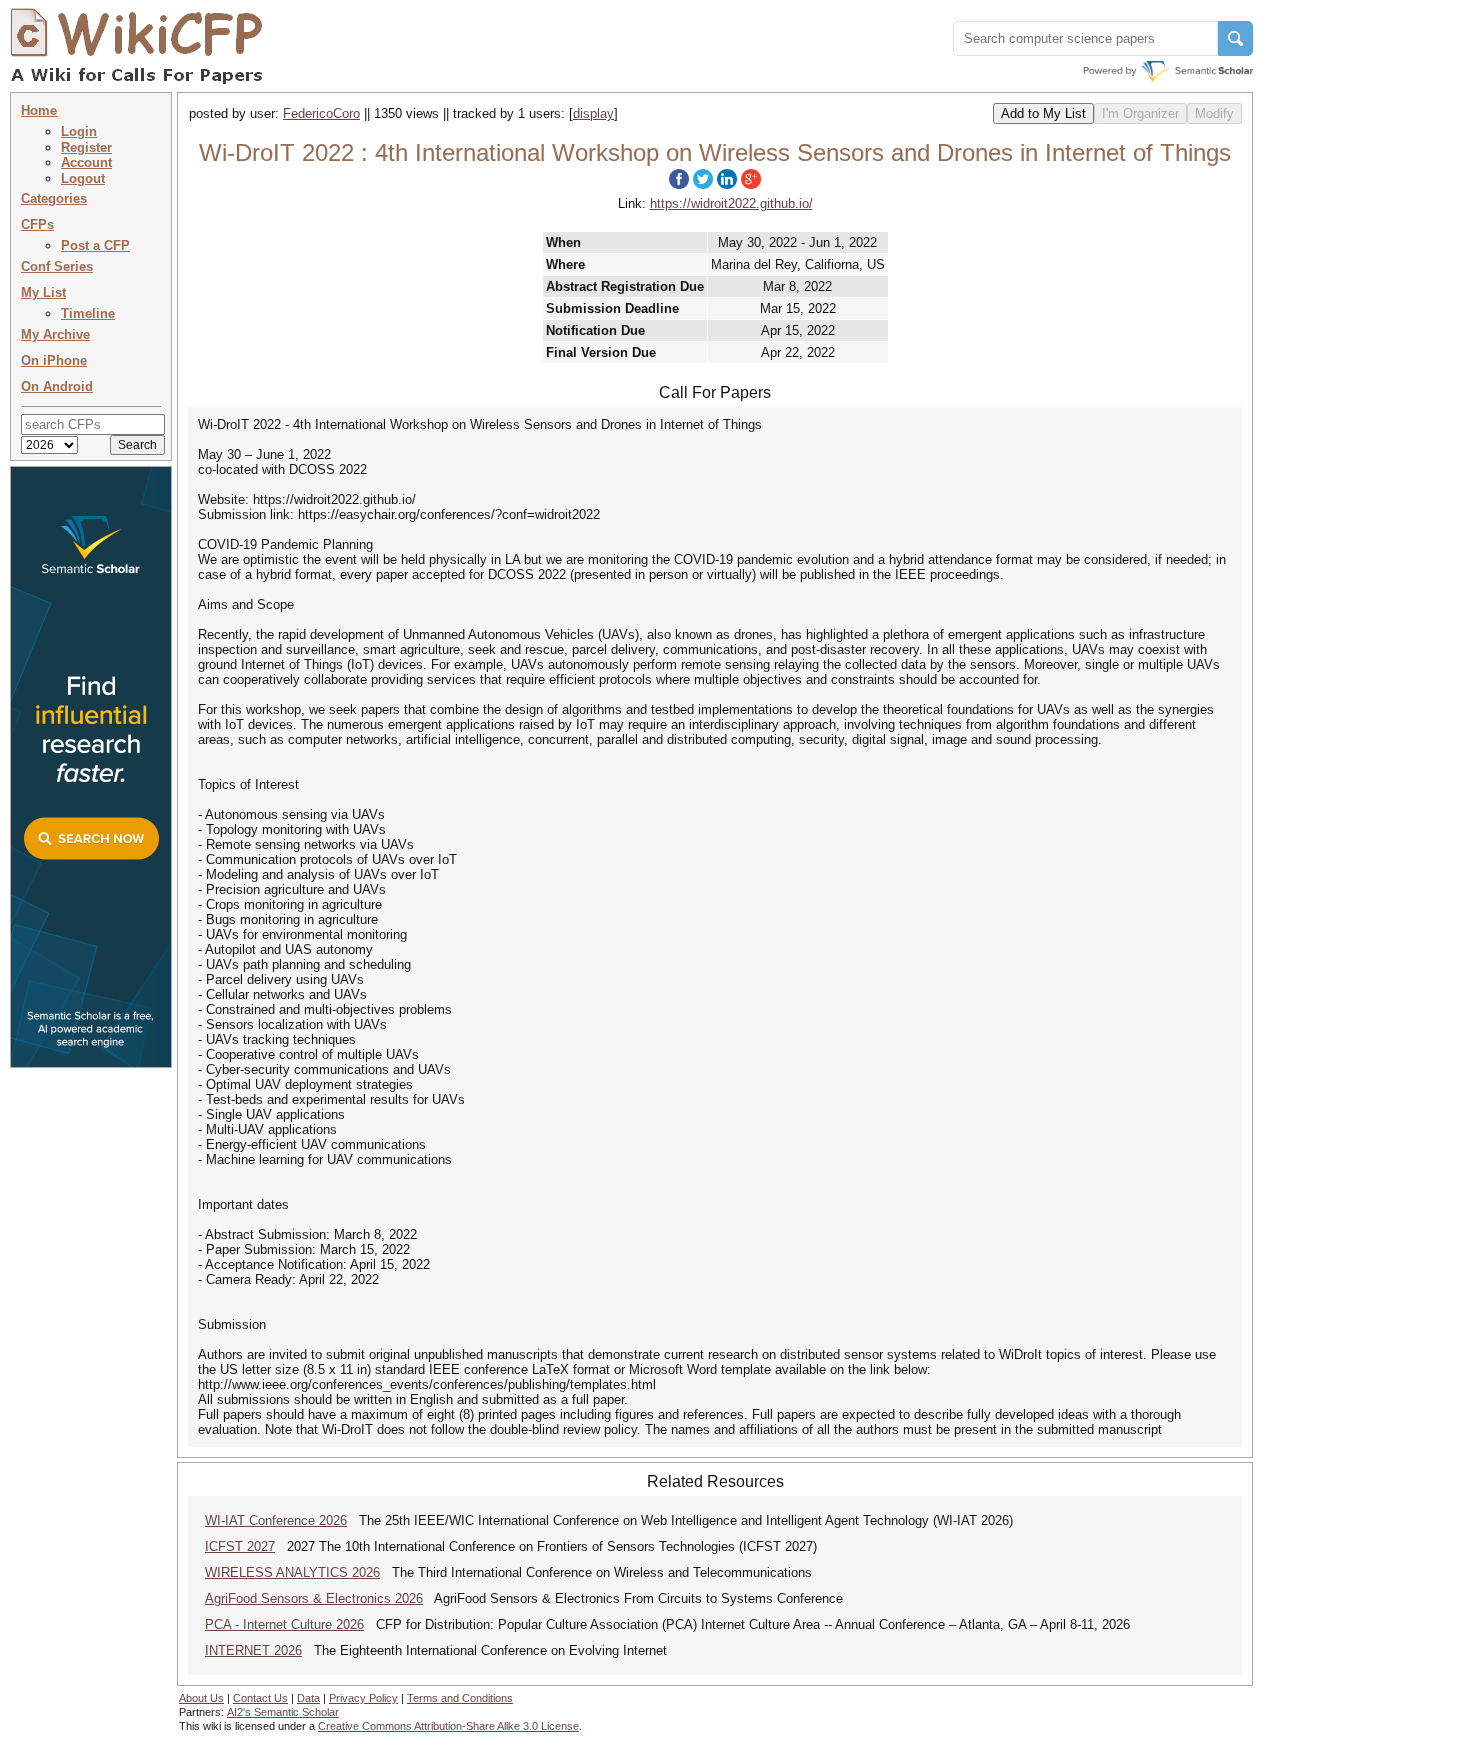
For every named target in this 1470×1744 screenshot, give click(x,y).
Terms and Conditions (460, 1698)
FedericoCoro (321, 113)
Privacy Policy (363, 1698)
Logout (83, 178)
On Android (57, 386)
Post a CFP (95, 245)
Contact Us (260, 1698)
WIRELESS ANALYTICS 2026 (292, 1572)
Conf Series (57, 266)
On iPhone (54, 360)
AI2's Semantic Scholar (283, 1712)
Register (86, 147)
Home (39, 110)
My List (43, 292)
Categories (54, 198)
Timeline (88, 313)
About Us (201, 1698)
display (593, 113)
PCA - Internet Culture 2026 (284, 1624)
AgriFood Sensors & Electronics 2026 (314, 1598)
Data (308, 1698)
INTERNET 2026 (253, 1650)
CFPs (37, 224)
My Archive (55, 334)
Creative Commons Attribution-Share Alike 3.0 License (448, 1726)
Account (86, 162)
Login (79, 131)
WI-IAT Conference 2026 (276, 1520)
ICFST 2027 (240, 1546)
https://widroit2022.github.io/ (731, 203)
